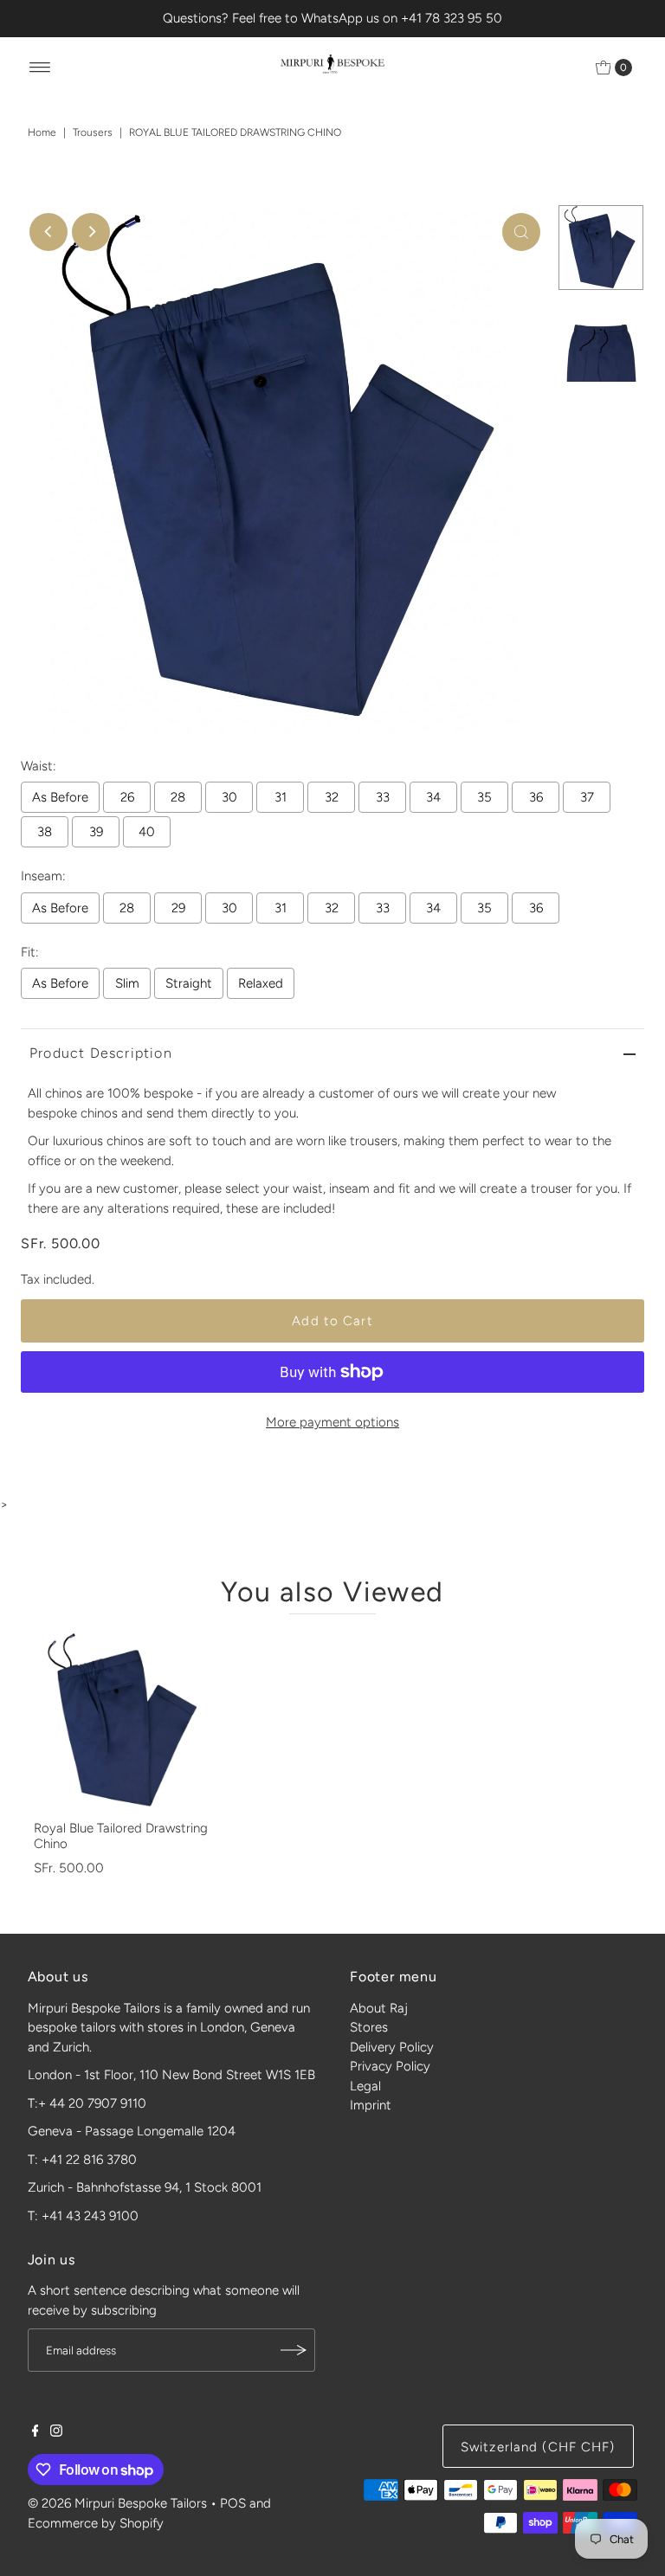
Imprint (371, 2105)
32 (332, 797)
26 (127, 797)
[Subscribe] (294, 2350)
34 (433, 797)
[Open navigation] (40, 68)
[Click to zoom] (521, 232)
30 (229, 797)
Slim (127, 983)
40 (147, 832)
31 (281, 797)
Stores (369, 2027)
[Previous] (48, 232)
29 (178, 908)
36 (536, 797)
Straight (189, 983)
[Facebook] (36, 2432)
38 (45, 832)
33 (383, 797)
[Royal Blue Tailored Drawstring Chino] (125, 1721)
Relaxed (261, 983)
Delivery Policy (392, 2047)
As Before (60, 797)
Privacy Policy (390, 2066)
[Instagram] (56, 2432)
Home (42, 132)
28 (178, 797)
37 (587, 797)
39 (96, 832)
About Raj (379, 2008)
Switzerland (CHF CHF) (538, 2447)
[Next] (91, 232)
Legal (365, 2086)
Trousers (93, 132)
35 (484, 797)
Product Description (101, 1053)
